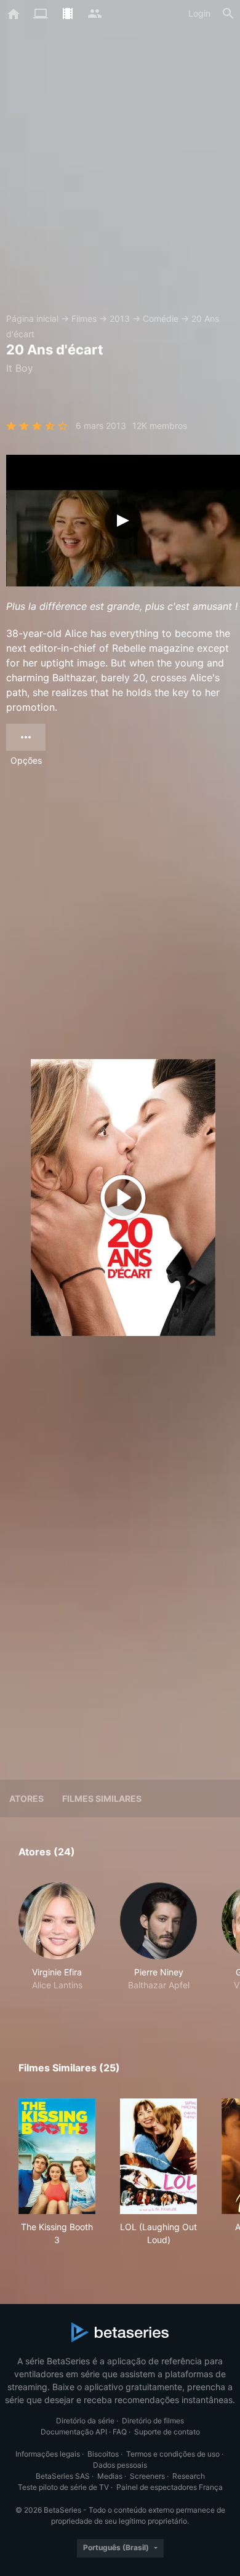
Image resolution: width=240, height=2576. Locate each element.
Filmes (84, 318)
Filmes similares (102, 1798)
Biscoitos (103, 2454)
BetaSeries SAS (63, 2476)
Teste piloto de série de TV (63, 2487)
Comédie (161, 318)
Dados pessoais (120, 2465)
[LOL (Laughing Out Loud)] (158, 2156)
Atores (26, 1798)
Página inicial (32, 318)
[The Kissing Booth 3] (57, 2156)
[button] (57, 1943)
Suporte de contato (167, 2432)
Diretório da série (85, 2421)
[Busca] (228, 14)
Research (189, 2476)
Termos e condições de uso (173, 2454)
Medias (110, 2476)
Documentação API (74, 2432)
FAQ (120, 2432)
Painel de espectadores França (170, 2487)
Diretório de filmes (153, 2421)
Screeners (147, 2476)
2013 (120, 318)
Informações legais (48, 2454)
